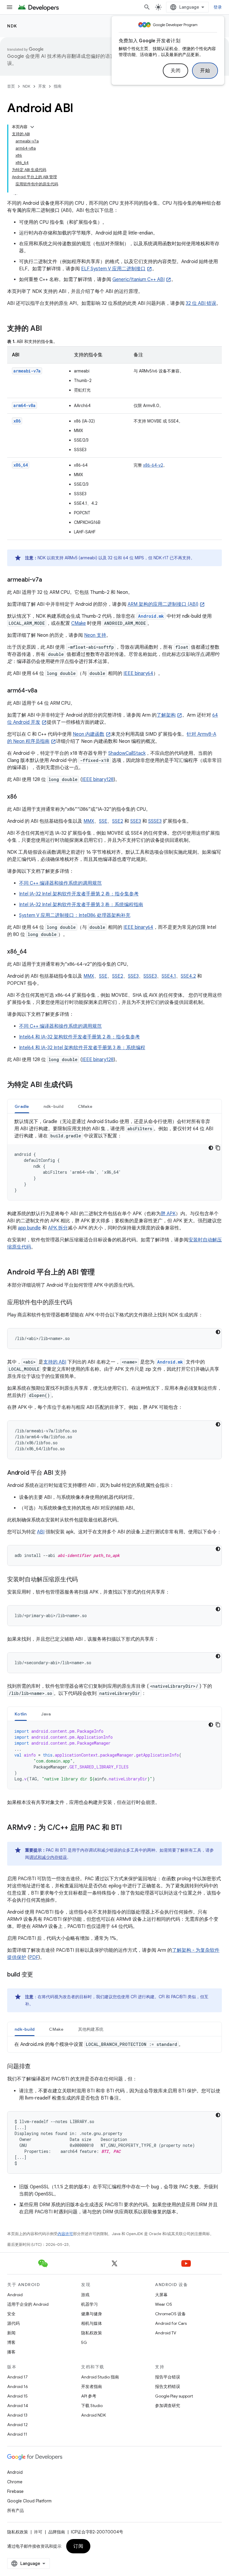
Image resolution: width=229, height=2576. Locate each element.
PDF (34, 1957)
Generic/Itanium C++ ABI (139, 280)
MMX (89, 821)
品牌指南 (57, 2532)
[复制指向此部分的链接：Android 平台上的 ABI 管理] (101, 1273)
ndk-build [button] (54, 1106)
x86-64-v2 (153, 465)
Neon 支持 (95, 635)
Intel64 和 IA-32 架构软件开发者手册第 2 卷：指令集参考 (79, 1037)
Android (15, 2295)
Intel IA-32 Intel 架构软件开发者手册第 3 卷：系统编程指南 (81, 905)
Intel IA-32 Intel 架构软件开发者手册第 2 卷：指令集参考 (79, 894)
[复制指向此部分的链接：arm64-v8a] (43, 691)
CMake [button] (85, 1106)
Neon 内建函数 (89, 734)
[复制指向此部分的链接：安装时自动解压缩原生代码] (84, 1580)
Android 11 (17, 2434)
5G (84, 2342)
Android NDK (93, 2415)
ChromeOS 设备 (170, 2314)
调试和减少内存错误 (48, 1857)
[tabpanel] (114, 1159)
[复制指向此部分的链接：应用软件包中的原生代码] (78, 1303)
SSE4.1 (169, 976)
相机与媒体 (92, 2323)
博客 (11, 2342)
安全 (11, 2314)
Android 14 (18, 2406)
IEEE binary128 (98, 780)
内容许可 (65, 2234)
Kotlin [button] (21, 1714)
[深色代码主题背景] (211, 1148)
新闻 (11, 2333)
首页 (11, 86)
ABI (41, 1532)
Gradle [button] (22, 1106)
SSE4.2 (188, 976)
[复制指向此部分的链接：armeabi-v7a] (48, 580)
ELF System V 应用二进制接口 (113, 269)
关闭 (175, 71)
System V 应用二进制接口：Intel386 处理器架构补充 (75, 915)
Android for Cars (171, 2323)
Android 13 (17, 2415)
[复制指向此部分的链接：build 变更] (39, 1975)
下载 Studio (92, 2406)
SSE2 (118, 821)
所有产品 (16, 2510)
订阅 (78, 2546)
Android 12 (17, 2425)
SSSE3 (155, 821)
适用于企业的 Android (28, 2304)
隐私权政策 (92, 2333)
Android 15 (17, 2396)
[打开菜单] (10, 7)
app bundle (29, 1228)
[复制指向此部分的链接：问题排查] (37, 2067)
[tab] (22, 1106)
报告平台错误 (168, 2377)
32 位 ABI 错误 (201, 303)
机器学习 (89, 2304)
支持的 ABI (55, 1362)
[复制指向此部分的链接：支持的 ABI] (48, 329)
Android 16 (18, 2386)
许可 (38, 2532)
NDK (12, 26)
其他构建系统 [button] (91, 2029)
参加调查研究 (168, 2406)
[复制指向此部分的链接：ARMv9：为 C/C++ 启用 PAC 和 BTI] (128, 1828)
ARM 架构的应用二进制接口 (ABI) (163, 604)
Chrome (15, 2482)
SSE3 (136, 821)
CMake (79, 623)
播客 (11, 2352)
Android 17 (17, 2377)
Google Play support (174, 2396)
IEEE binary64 (138, 673)
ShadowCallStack (127, 753)
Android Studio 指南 (100, 2377)
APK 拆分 (58, 1228)
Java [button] (46, 1714)
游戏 (85, 2295)
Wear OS (164, 2304)
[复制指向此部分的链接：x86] (23, 797)
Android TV (166, 2333)
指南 (58, 86)
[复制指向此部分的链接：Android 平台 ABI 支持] (72, 1473)
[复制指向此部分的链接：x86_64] (33, 952)
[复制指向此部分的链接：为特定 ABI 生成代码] (78, 1085)
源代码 (13, 2323)
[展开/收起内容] (32, 127)
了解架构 (166, 715)
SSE (103, 821)
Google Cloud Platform (29, 2501)
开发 (42, 86)
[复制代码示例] (218, 1148)
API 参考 (89, 2396)
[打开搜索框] (147, 7)
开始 (205, 71)
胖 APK (168, 1214)
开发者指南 (92, 2386)
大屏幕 (161, 2295)
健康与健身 (92, 2314)
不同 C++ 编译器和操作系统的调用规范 (60, 883)
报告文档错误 (168, 2386)
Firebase (15, 2491)
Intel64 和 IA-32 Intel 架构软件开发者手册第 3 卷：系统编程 (82, 1048)
